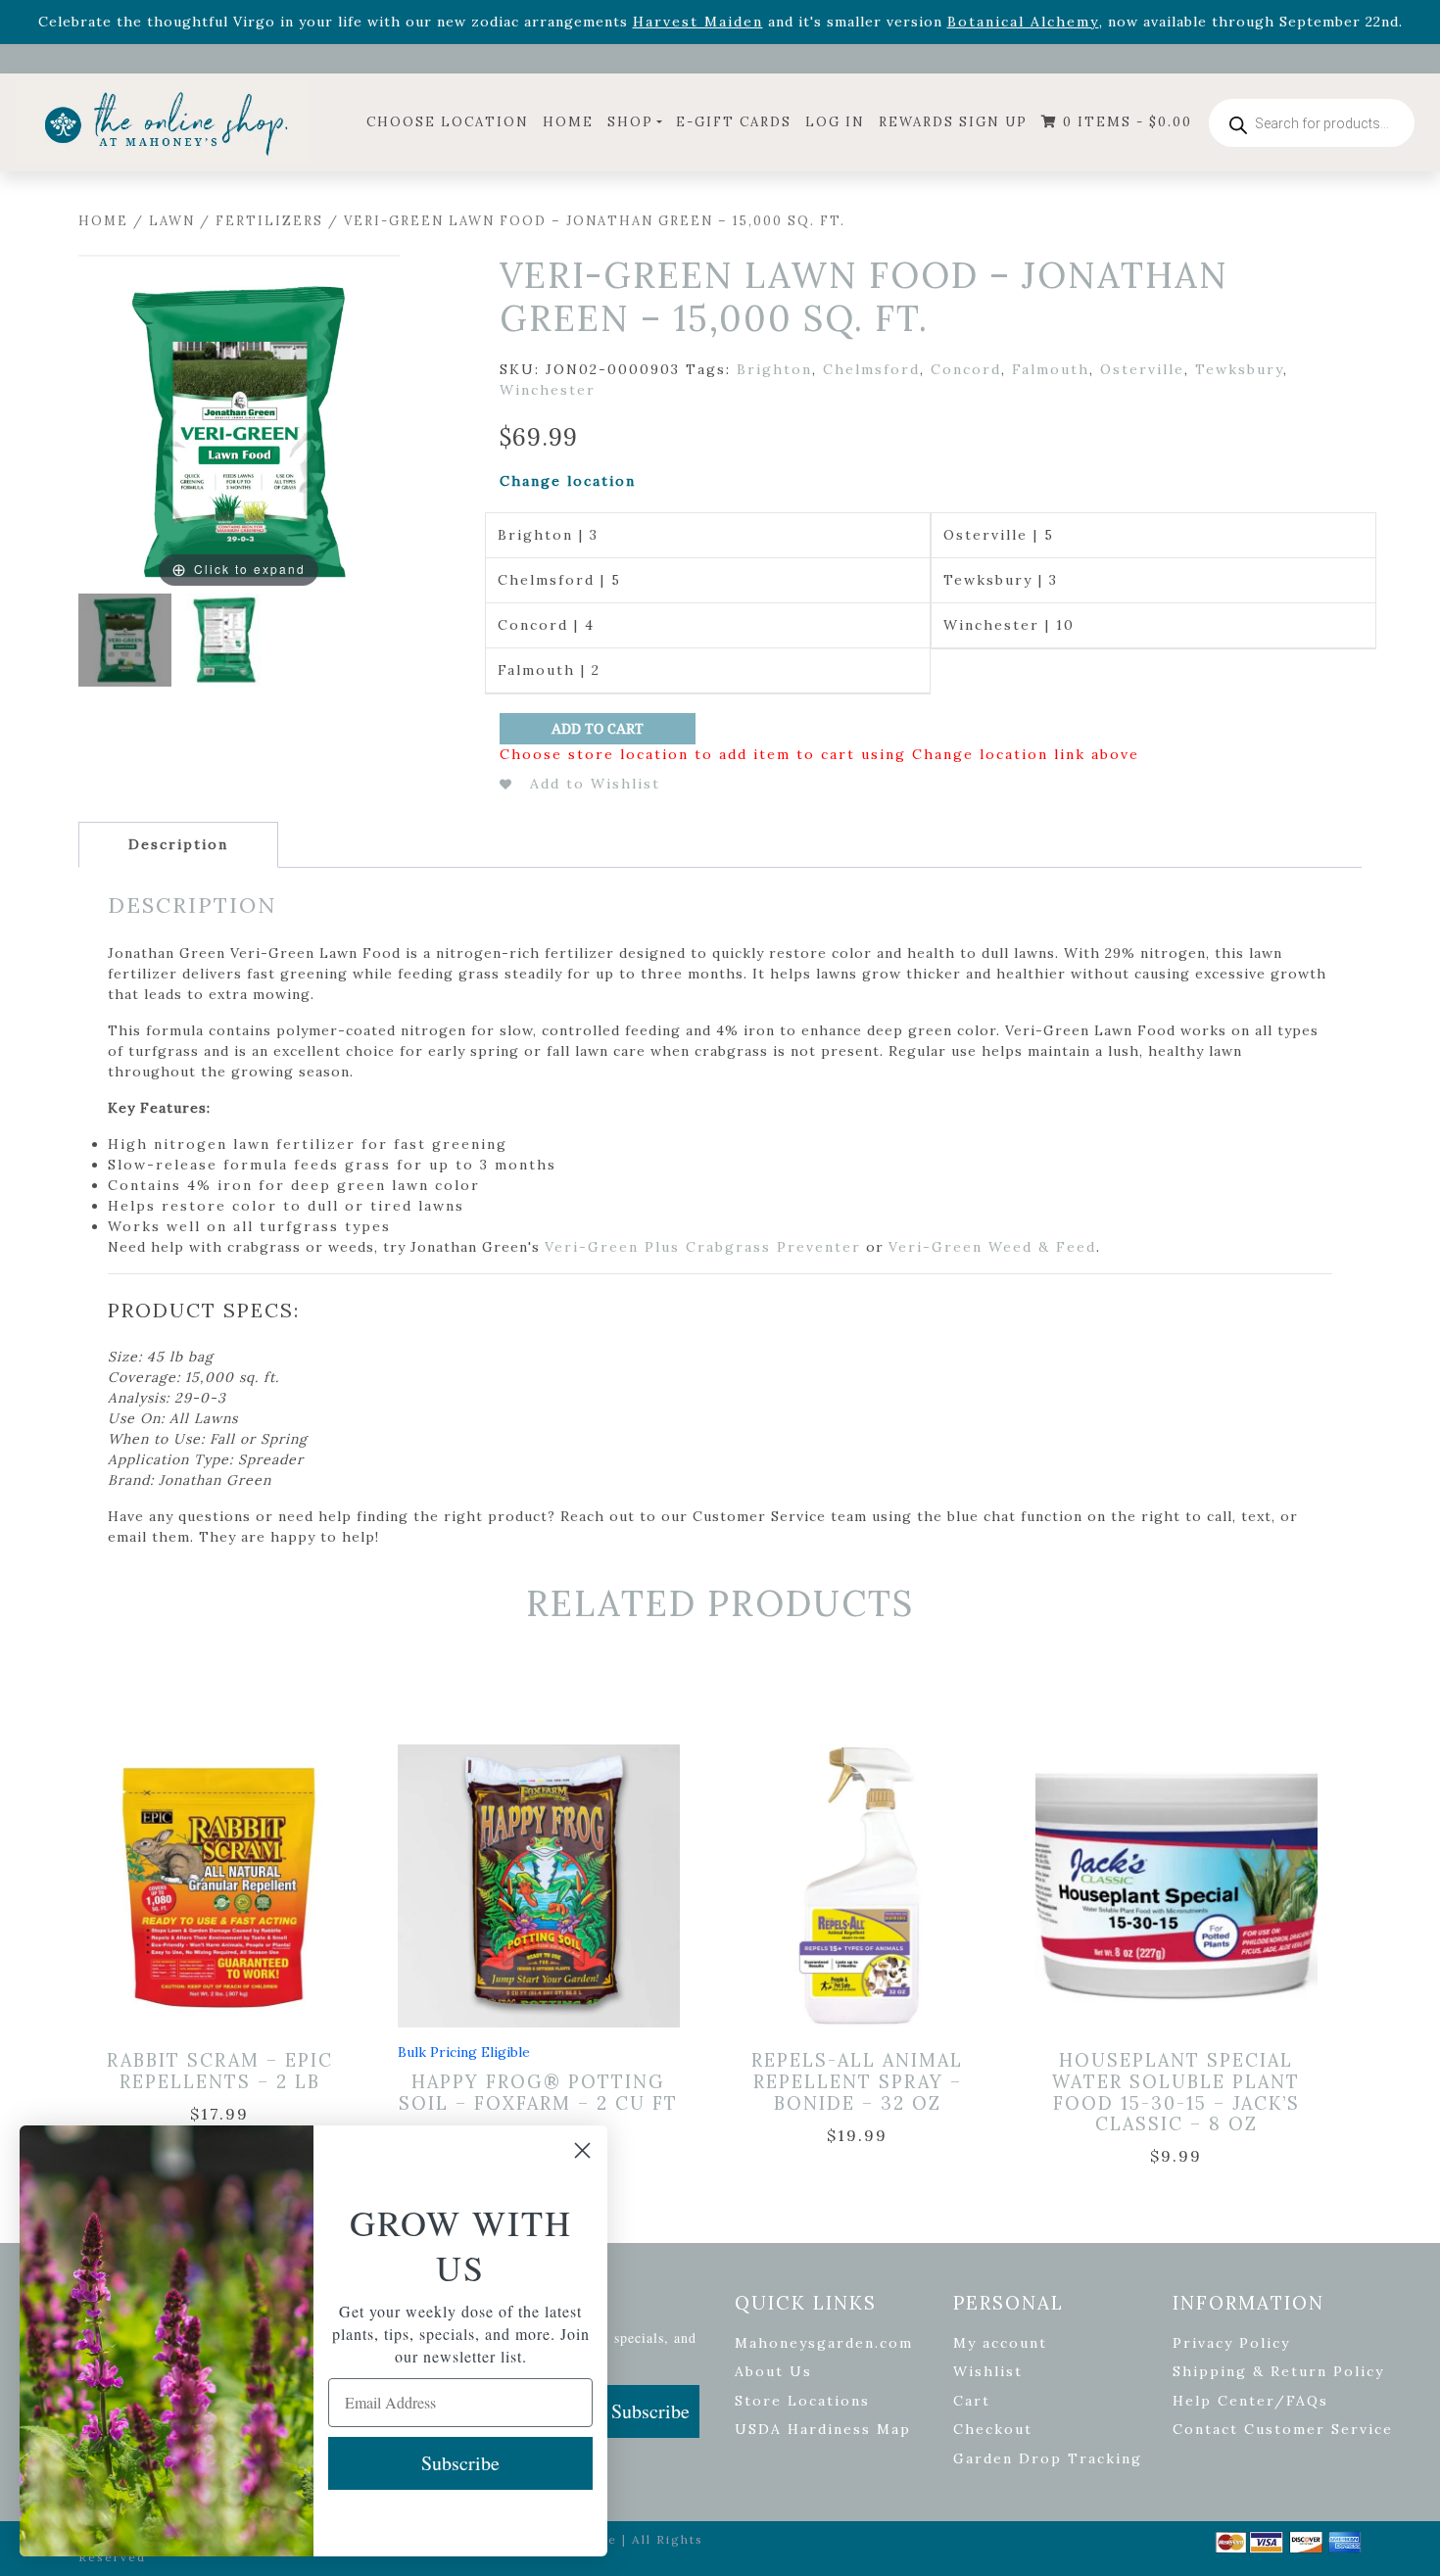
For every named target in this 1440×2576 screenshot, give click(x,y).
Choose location (448, 122)
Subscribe (650, 2411)
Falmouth (1051, 369)
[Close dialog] (582, 2150)
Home (568, 122)
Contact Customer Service (1283, 2429)
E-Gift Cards (734, 122)
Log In (835, 122)
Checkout (993, 2429)
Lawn (172, 221)
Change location (568, 481)
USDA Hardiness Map (823, 2429)
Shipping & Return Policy (1278, 2371)
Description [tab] (178, 844)
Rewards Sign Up (953, 122)
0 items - (1125, 122)
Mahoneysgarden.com (824, 2343)
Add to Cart (598, 729)
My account (1000, 2343)
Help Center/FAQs (1250, 2401)
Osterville (1142, 369)
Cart (972, 2401)
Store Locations (802, 2401)
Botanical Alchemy (1023, 22)
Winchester (548, 390)
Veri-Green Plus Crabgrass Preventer (703, 1247)
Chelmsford (871, 369)
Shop (630, 122)
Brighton (774, 369)
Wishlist (988, 2371)
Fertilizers (269, 221)
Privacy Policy (1231, 2343)
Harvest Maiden (698, 22)
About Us (773, 2371)
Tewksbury (1239, 369)
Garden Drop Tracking (1048, 2458)
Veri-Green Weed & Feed (992, 1247)
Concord (966, 369)
